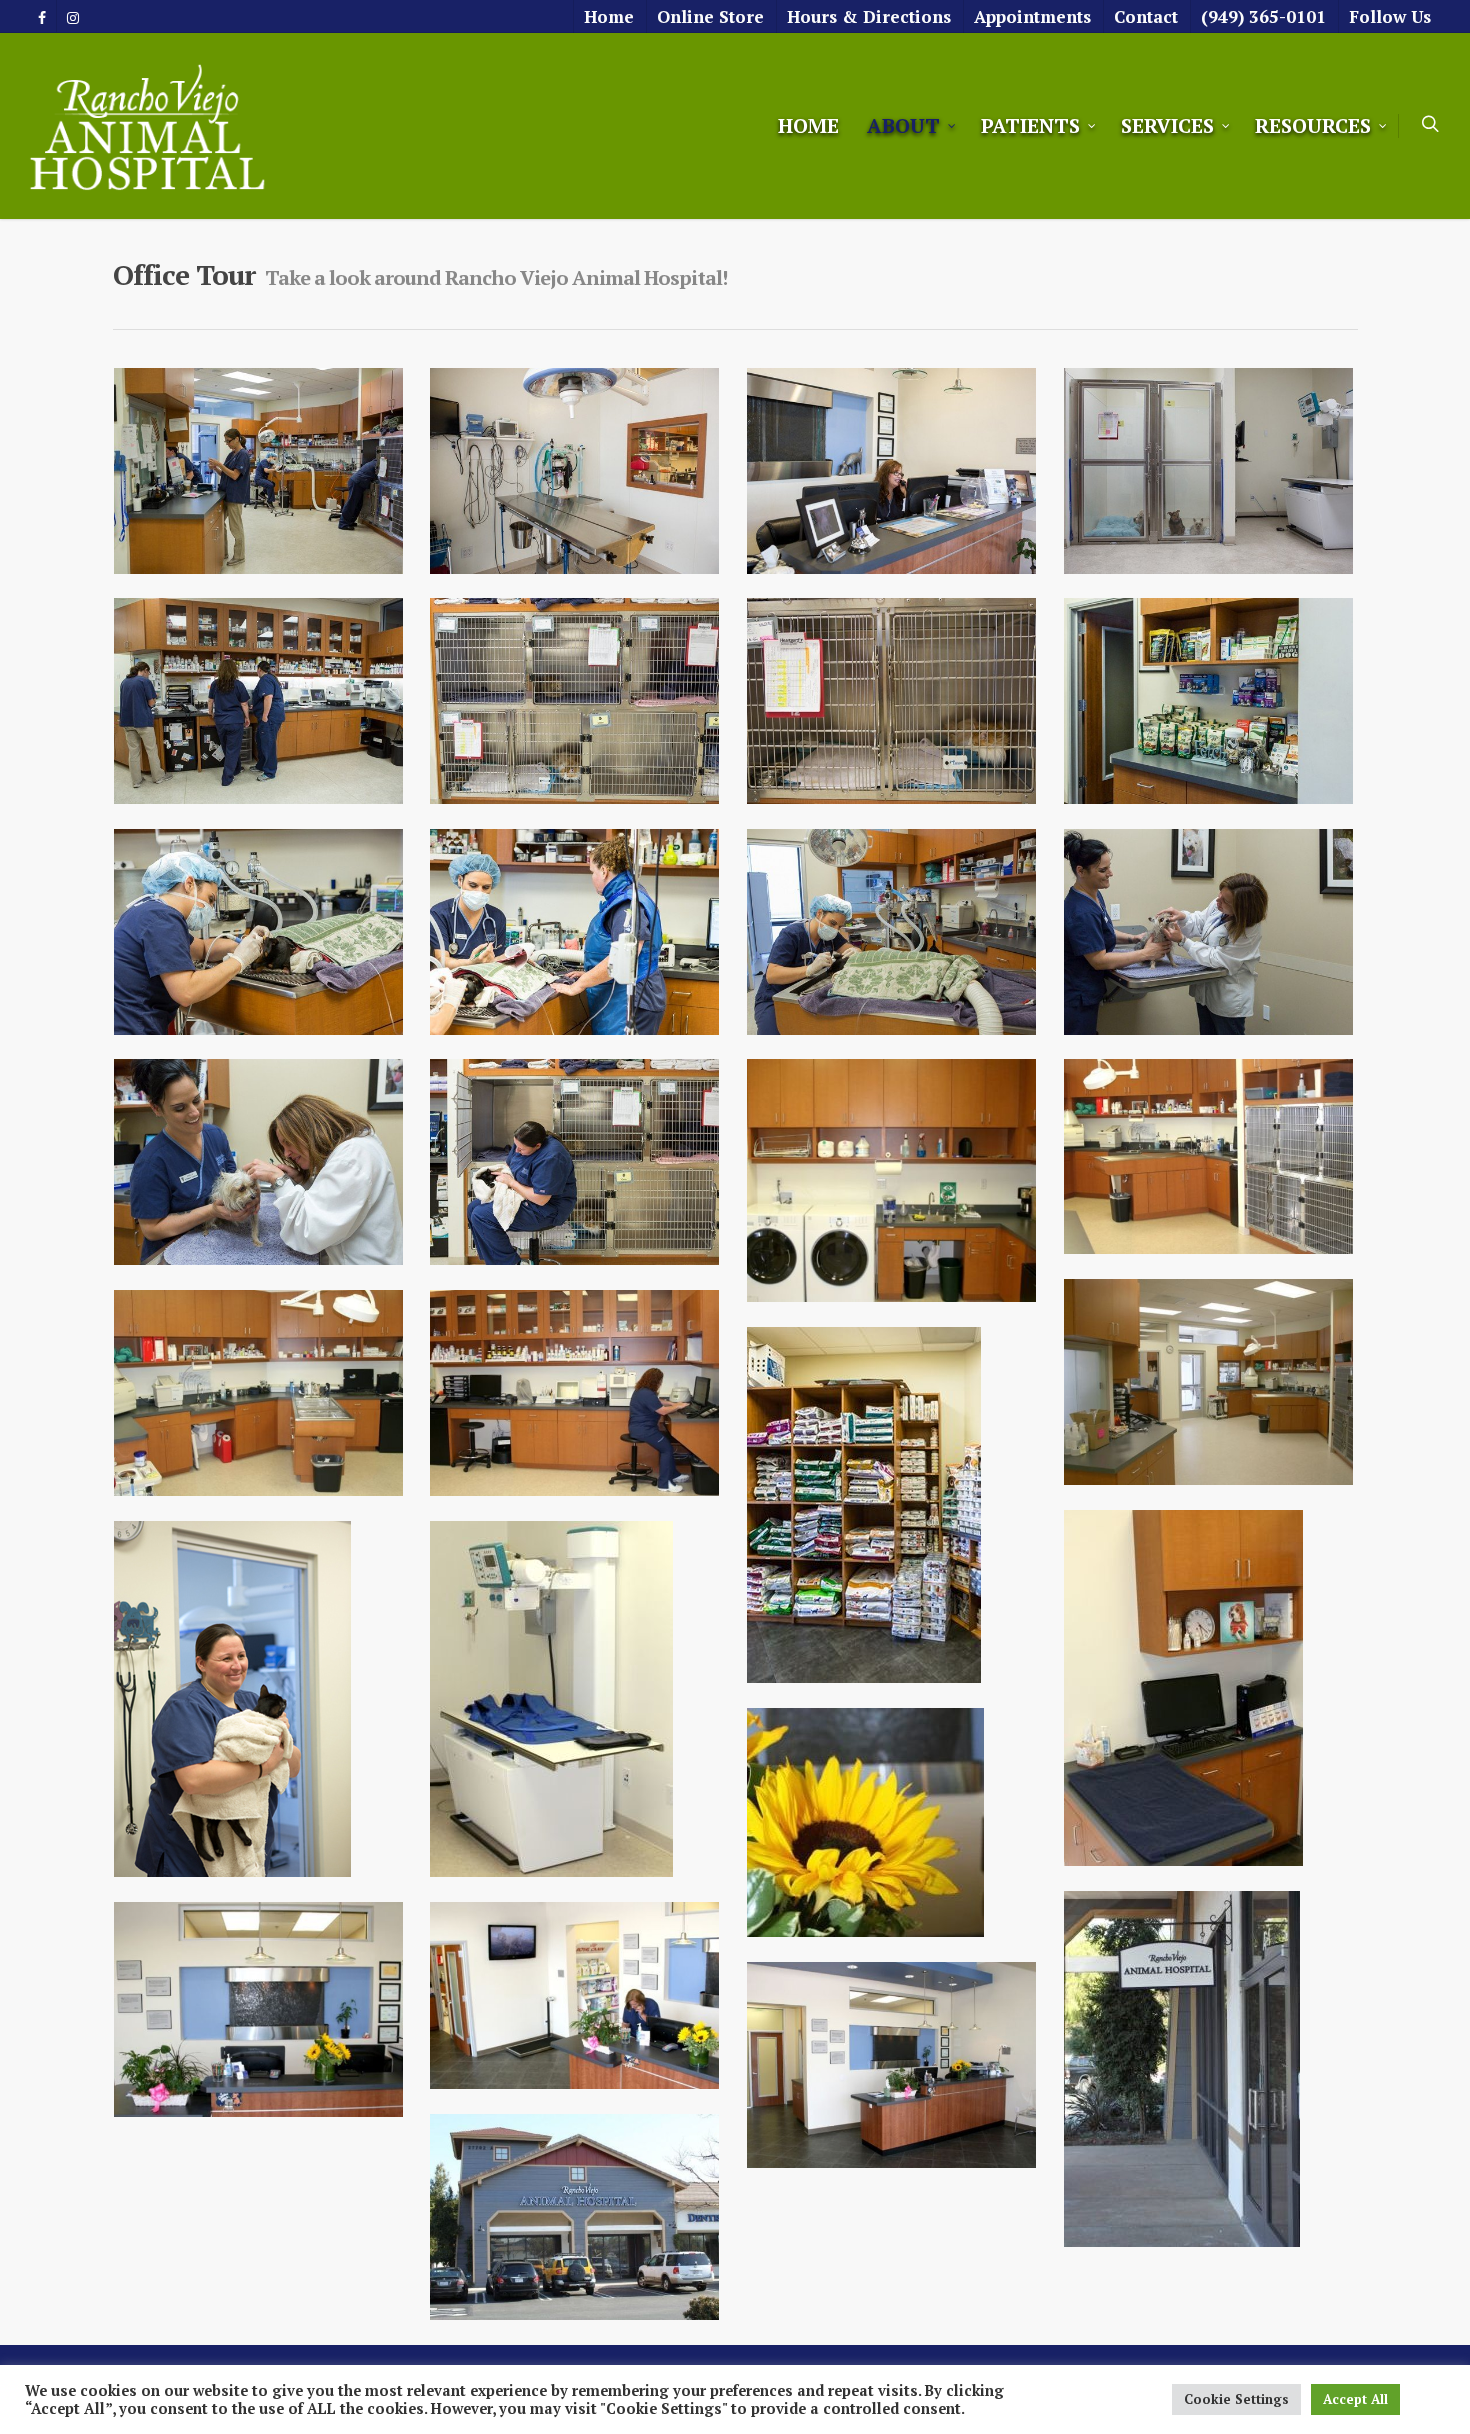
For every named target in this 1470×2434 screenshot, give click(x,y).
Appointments (1032, 16)
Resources (1313, 125)
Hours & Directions (869, 16)
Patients (1030, 125)
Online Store (710, 16)
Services (1167, 125)
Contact (1146, 16)
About (903, 125)
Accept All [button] (1355, 2399)
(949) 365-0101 (1263, 16)
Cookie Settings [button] (1236, 2399)
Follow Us (1390, 16)
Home (609, 16)
